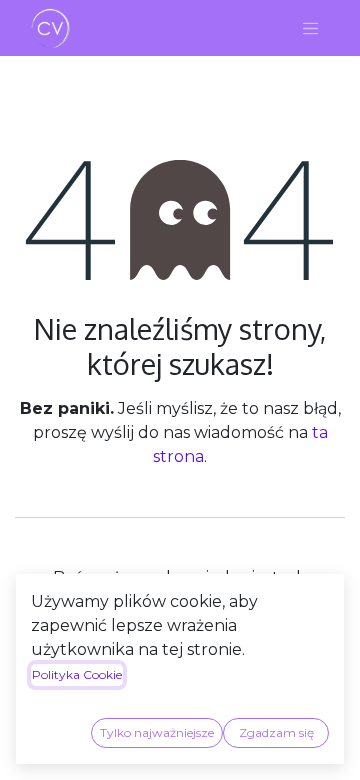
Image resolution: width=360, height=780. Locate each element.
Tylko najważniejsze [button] (157, 732)
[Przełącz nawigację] (311, 28)
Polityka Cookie (77, 674)
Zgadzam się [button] (276, 732)
